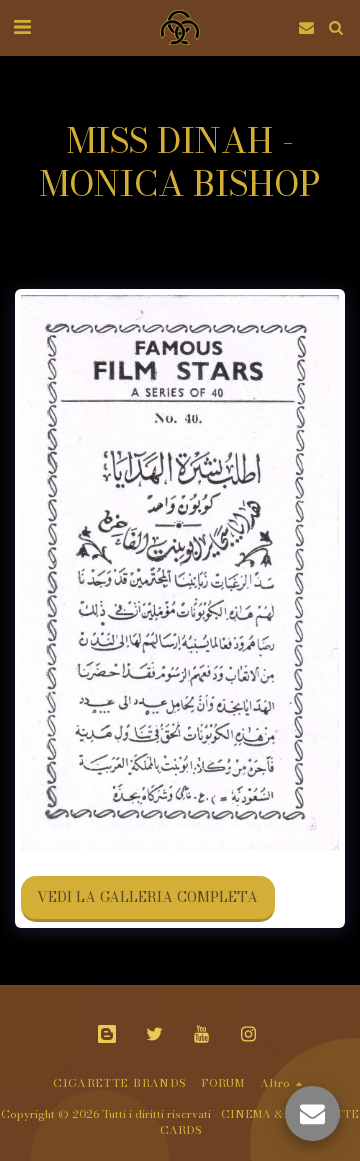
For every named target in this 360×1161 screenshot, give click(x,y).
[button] (22, 26)
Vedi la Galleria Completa (147, 897)
